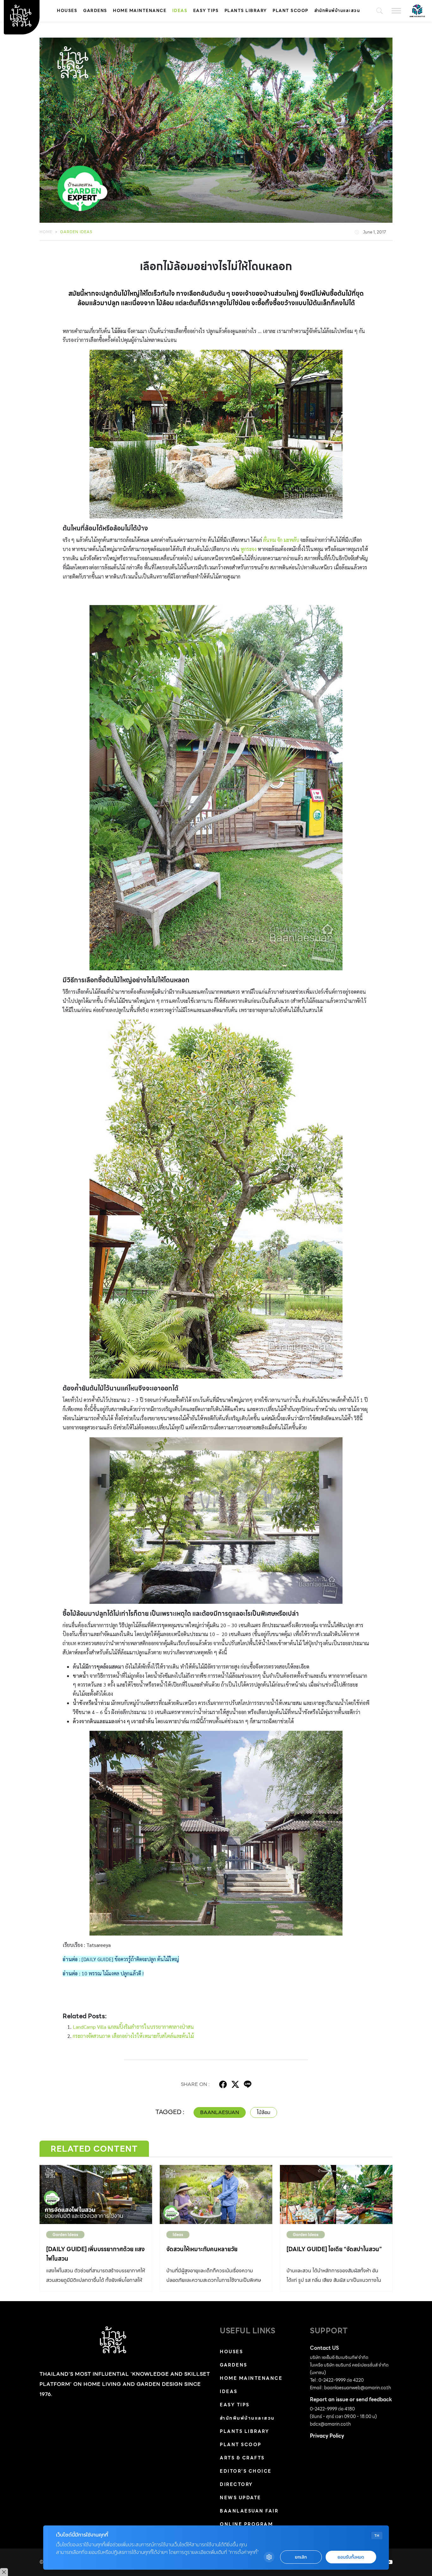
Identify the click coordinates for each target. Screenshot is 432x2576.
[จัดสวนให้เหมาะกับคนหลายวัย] (216, 2194)
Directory (236, 2484)
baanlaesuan (220, 2112)
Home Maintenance (140, 11)
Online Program (246, 2524)
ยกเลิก (301, 2557)
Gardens (95, 11)
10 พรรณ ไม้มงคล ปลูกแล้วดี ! (113, 1973)
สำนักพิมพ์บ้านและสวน (337, 11)
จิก (280, 540)
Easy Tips (206, 11)
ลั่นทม (270, 540)
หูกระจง (249, 549)
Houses (67, 11)
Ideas (180, 11)
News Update (241, 2498)
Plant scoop (290, 11)
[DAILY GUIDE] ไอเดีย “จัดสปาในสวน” (334, 2249)
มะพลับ (291, 540)
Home (46, 232)
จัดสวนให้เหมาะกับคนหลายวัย (202, 2249)
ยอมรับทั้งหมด (351, 2557)
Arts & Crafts (242, 2458)
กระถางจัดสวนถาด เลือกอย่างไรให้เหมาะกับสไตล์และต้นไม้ (133, 2036)
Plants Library (246, 11)
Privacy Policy (327, 2436)
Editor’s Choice (246, 2471)
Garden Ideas (76, 232)
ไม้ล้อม (264, 2112)
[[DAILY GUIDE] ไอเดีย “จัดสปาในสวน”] (336, 2194)
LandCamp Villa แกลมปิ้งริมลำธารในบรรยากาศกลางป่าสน (133, 2027)
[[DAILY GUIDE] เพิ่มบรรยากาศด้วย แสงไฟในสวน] (96, 2194)
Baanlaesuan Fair (249, 2511)
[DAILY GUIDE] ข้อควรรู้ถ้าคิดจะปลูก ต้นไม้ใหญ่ (130, 1959)
